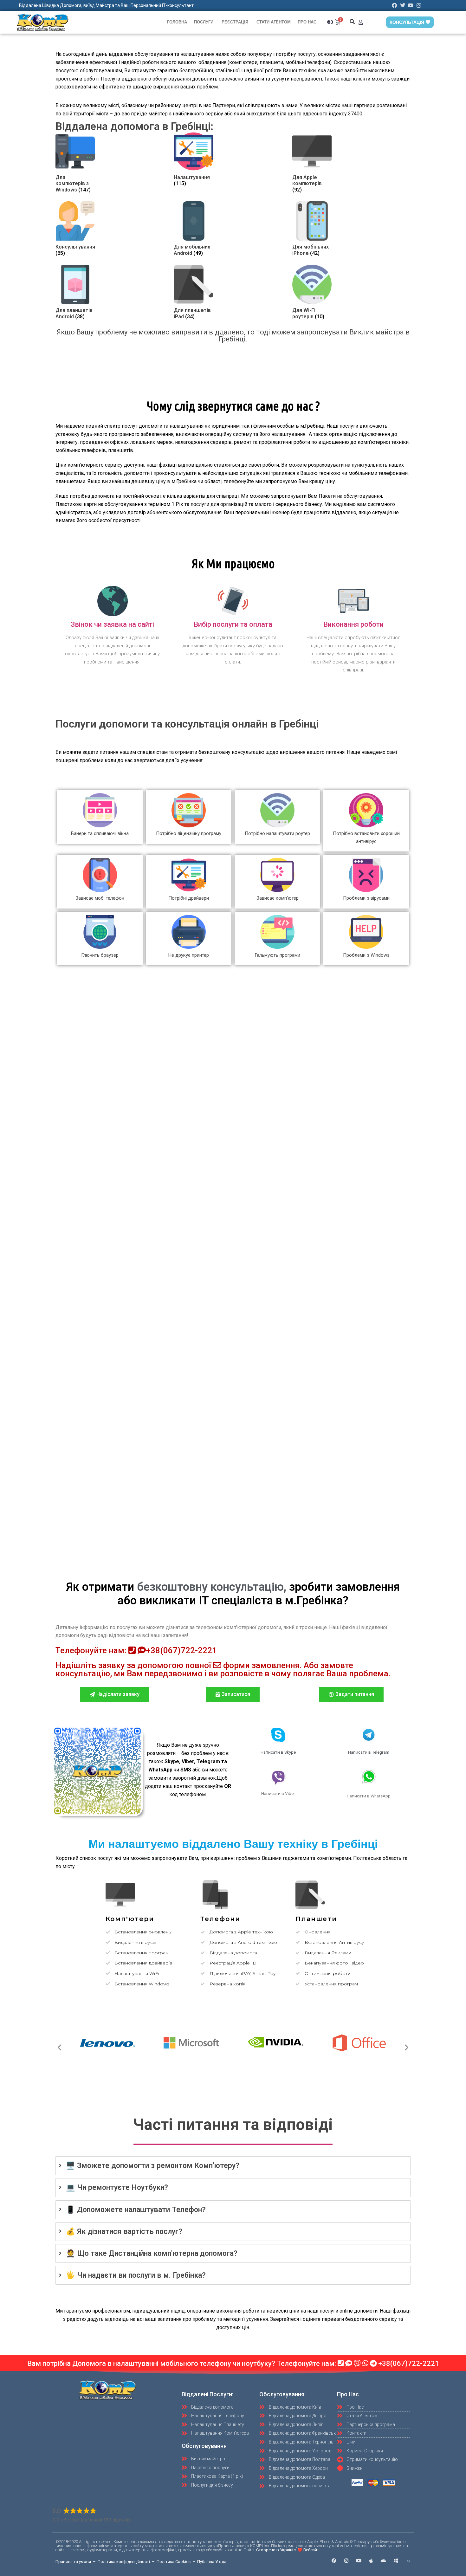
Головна (177, 22)
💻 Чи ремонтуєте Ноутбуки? (117, 2188)
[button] (352, 22)
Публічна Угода (212, 2562)
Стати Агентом (274, 22)
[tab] (233, 2166)
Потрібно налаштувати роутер (277, 833)
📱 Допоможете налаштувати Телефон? (136, 2210)
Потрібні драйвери (189, 898)
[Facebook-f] (334, 2561)
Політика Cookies (174, 2562)
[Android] (383, 2561)
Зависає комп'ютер (278, 898)
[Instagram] (419, 5)
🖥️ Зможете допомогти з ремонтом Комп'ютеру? (153, 2166)
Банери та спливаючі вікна (100, 833)
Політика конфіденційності (124, 2562)
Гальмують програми (277, 955)
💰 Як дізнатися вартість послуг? (124, 2232)
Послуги (204, 22)
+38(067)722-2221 (181, 1650)
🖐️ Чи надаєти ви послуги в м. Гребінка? (136, 2275)
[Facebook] (395, 5)
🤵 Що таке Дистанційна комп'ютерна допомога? (152, 2253)
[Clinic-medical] (408, 2561)
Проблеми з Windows (366, 955)
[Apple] (371, 2561)
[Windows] (396, 2561)
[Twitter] (403, 5)
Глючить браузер (100, 955)
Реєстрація (235, 22)
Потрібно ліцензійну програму (189, 833)
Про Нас (307, 22)
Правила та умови (73, 2562)
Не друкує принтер (189, 955)
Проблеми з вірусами (366, 898)
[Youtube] (411, 5)
